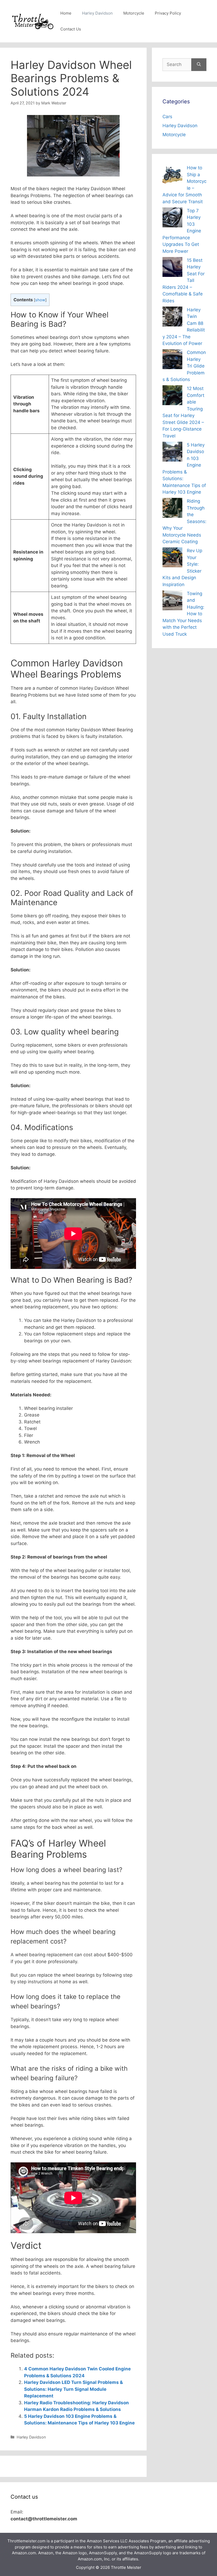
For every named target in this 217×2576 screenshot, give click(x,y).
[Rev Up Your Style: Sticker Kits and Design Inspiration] (172, 558)
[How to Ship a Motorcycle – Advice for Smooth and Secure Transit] (172, 176)
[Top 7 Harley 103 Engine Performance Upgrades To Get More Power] (172, 218)
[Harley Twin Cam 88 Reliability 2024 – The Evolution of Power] (172, 318)
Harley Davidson (97, 13)
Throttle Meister (126, 2567)
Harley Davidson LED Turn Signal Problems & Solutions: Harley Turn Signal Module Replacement (73, 2389)
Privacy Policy (168, 13)
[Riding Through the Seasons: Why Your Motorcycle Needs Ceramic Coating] (172, 509)
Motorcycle (134, 13)
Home (66, 13)
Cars (167, 117)
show (40, 300)
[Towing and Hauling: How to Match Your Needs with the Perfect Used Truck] (172, 601)
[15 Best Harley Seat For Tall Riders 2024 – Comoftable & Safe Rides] (172, 268)
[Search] (199, 65)
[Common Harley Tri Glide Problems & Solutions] (172, 360)
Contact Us (71, 29)
